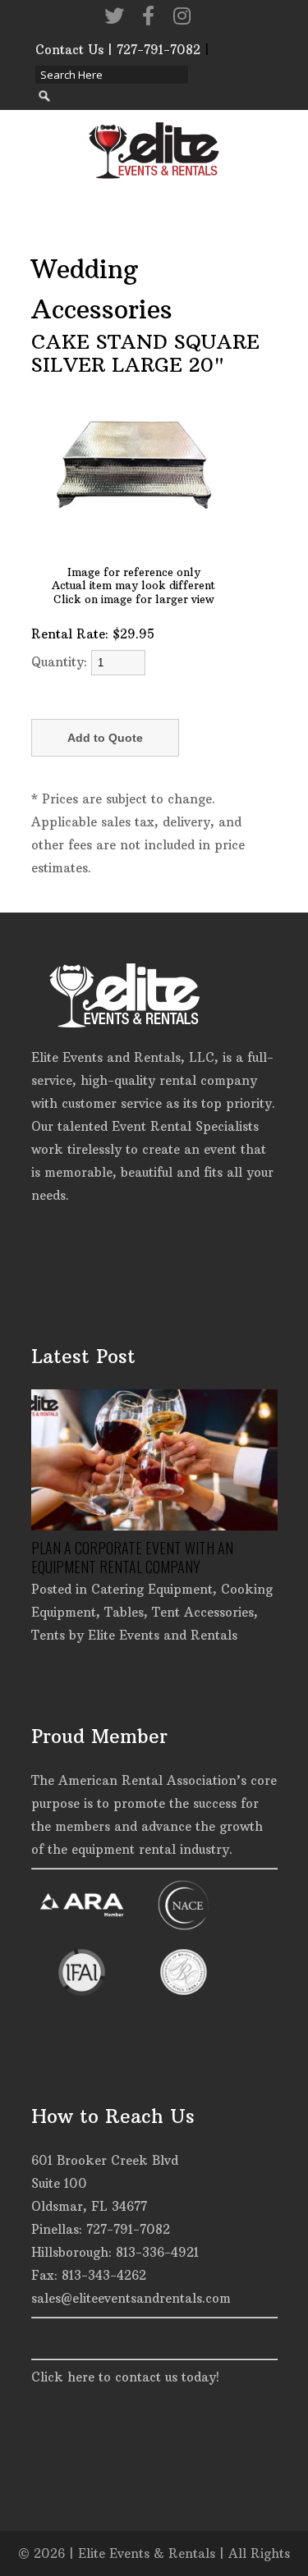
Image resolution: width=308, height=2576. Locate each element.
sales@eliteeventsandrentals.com (131, 2298)
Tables (124, 1612)
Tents (48, 1635)
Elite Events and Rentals (163, 1635)
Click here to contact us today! (125, 2377)
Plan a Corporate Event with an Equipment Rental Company (132, 1557)
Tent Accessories (203, 1612)
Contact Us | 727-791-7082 (118, 50)
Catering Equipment (152, 1589)
